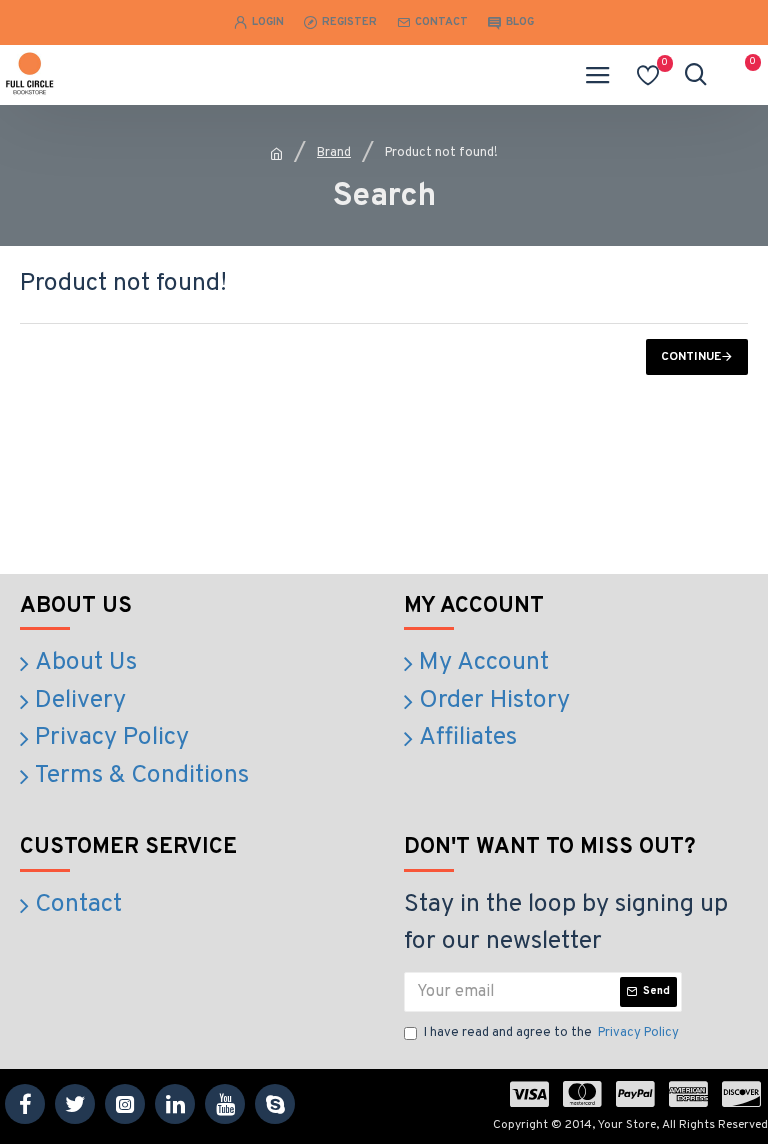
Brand (334, 153)
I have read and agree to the (551, 1033)
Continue (691, 357)
